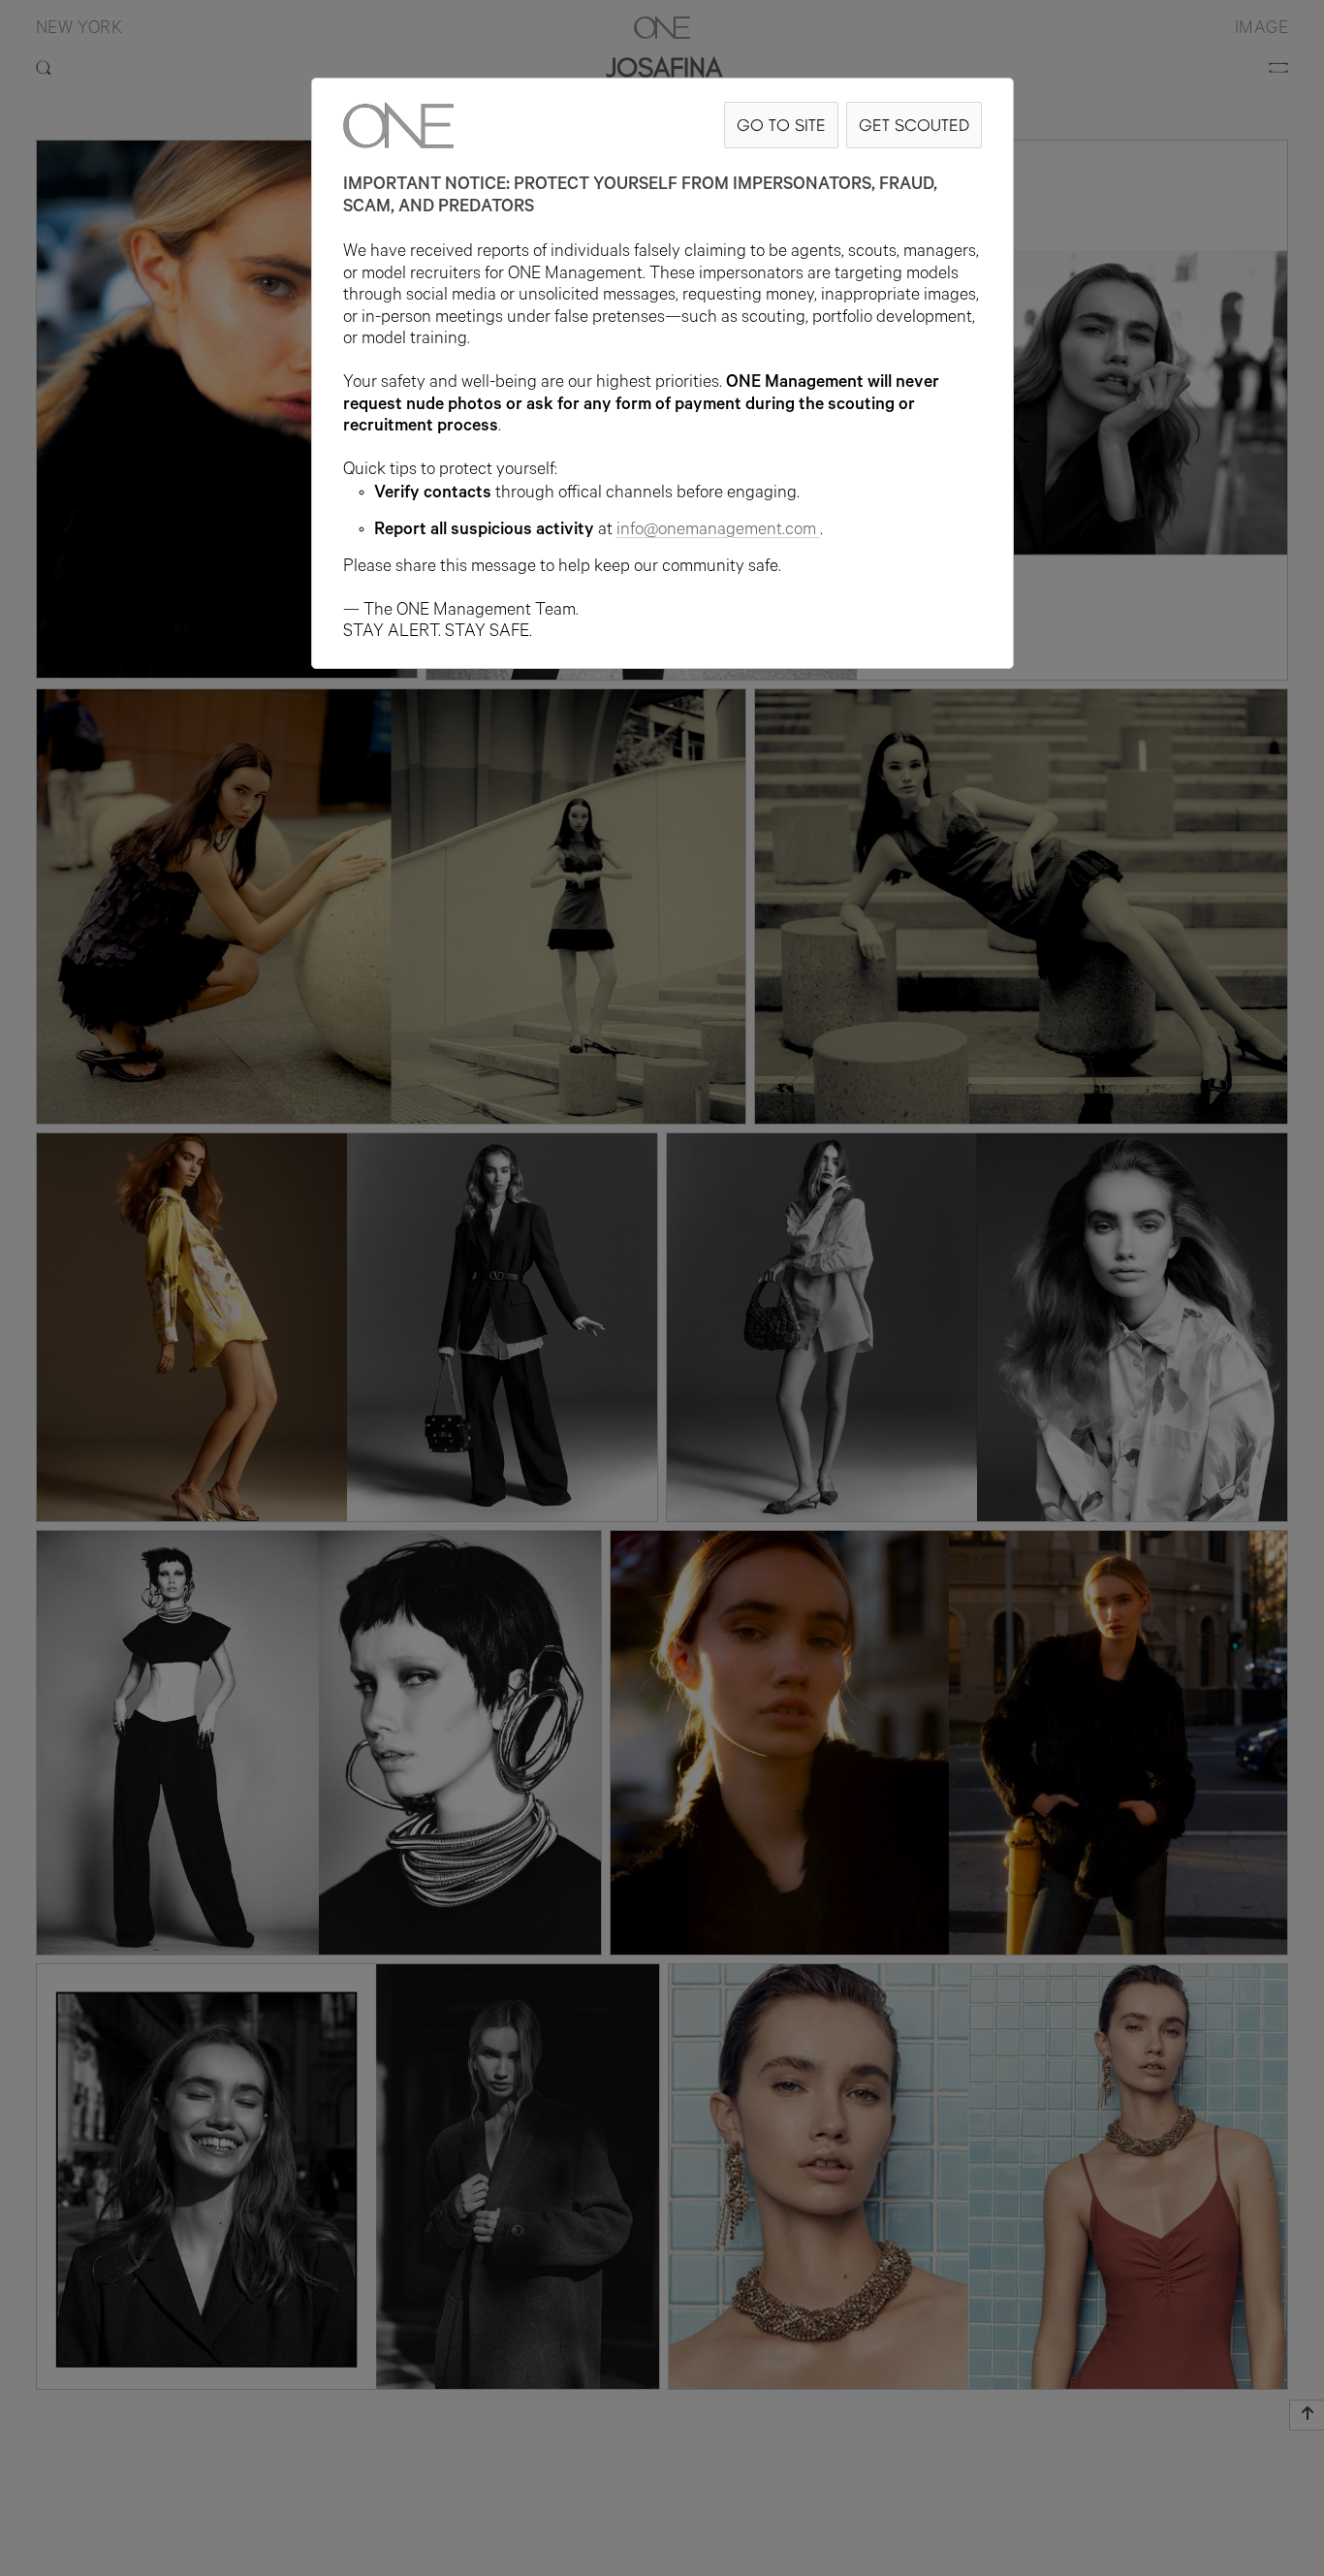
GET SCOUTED (914, 125)
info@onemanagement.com (716, 531)
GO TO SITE (781, 125)
